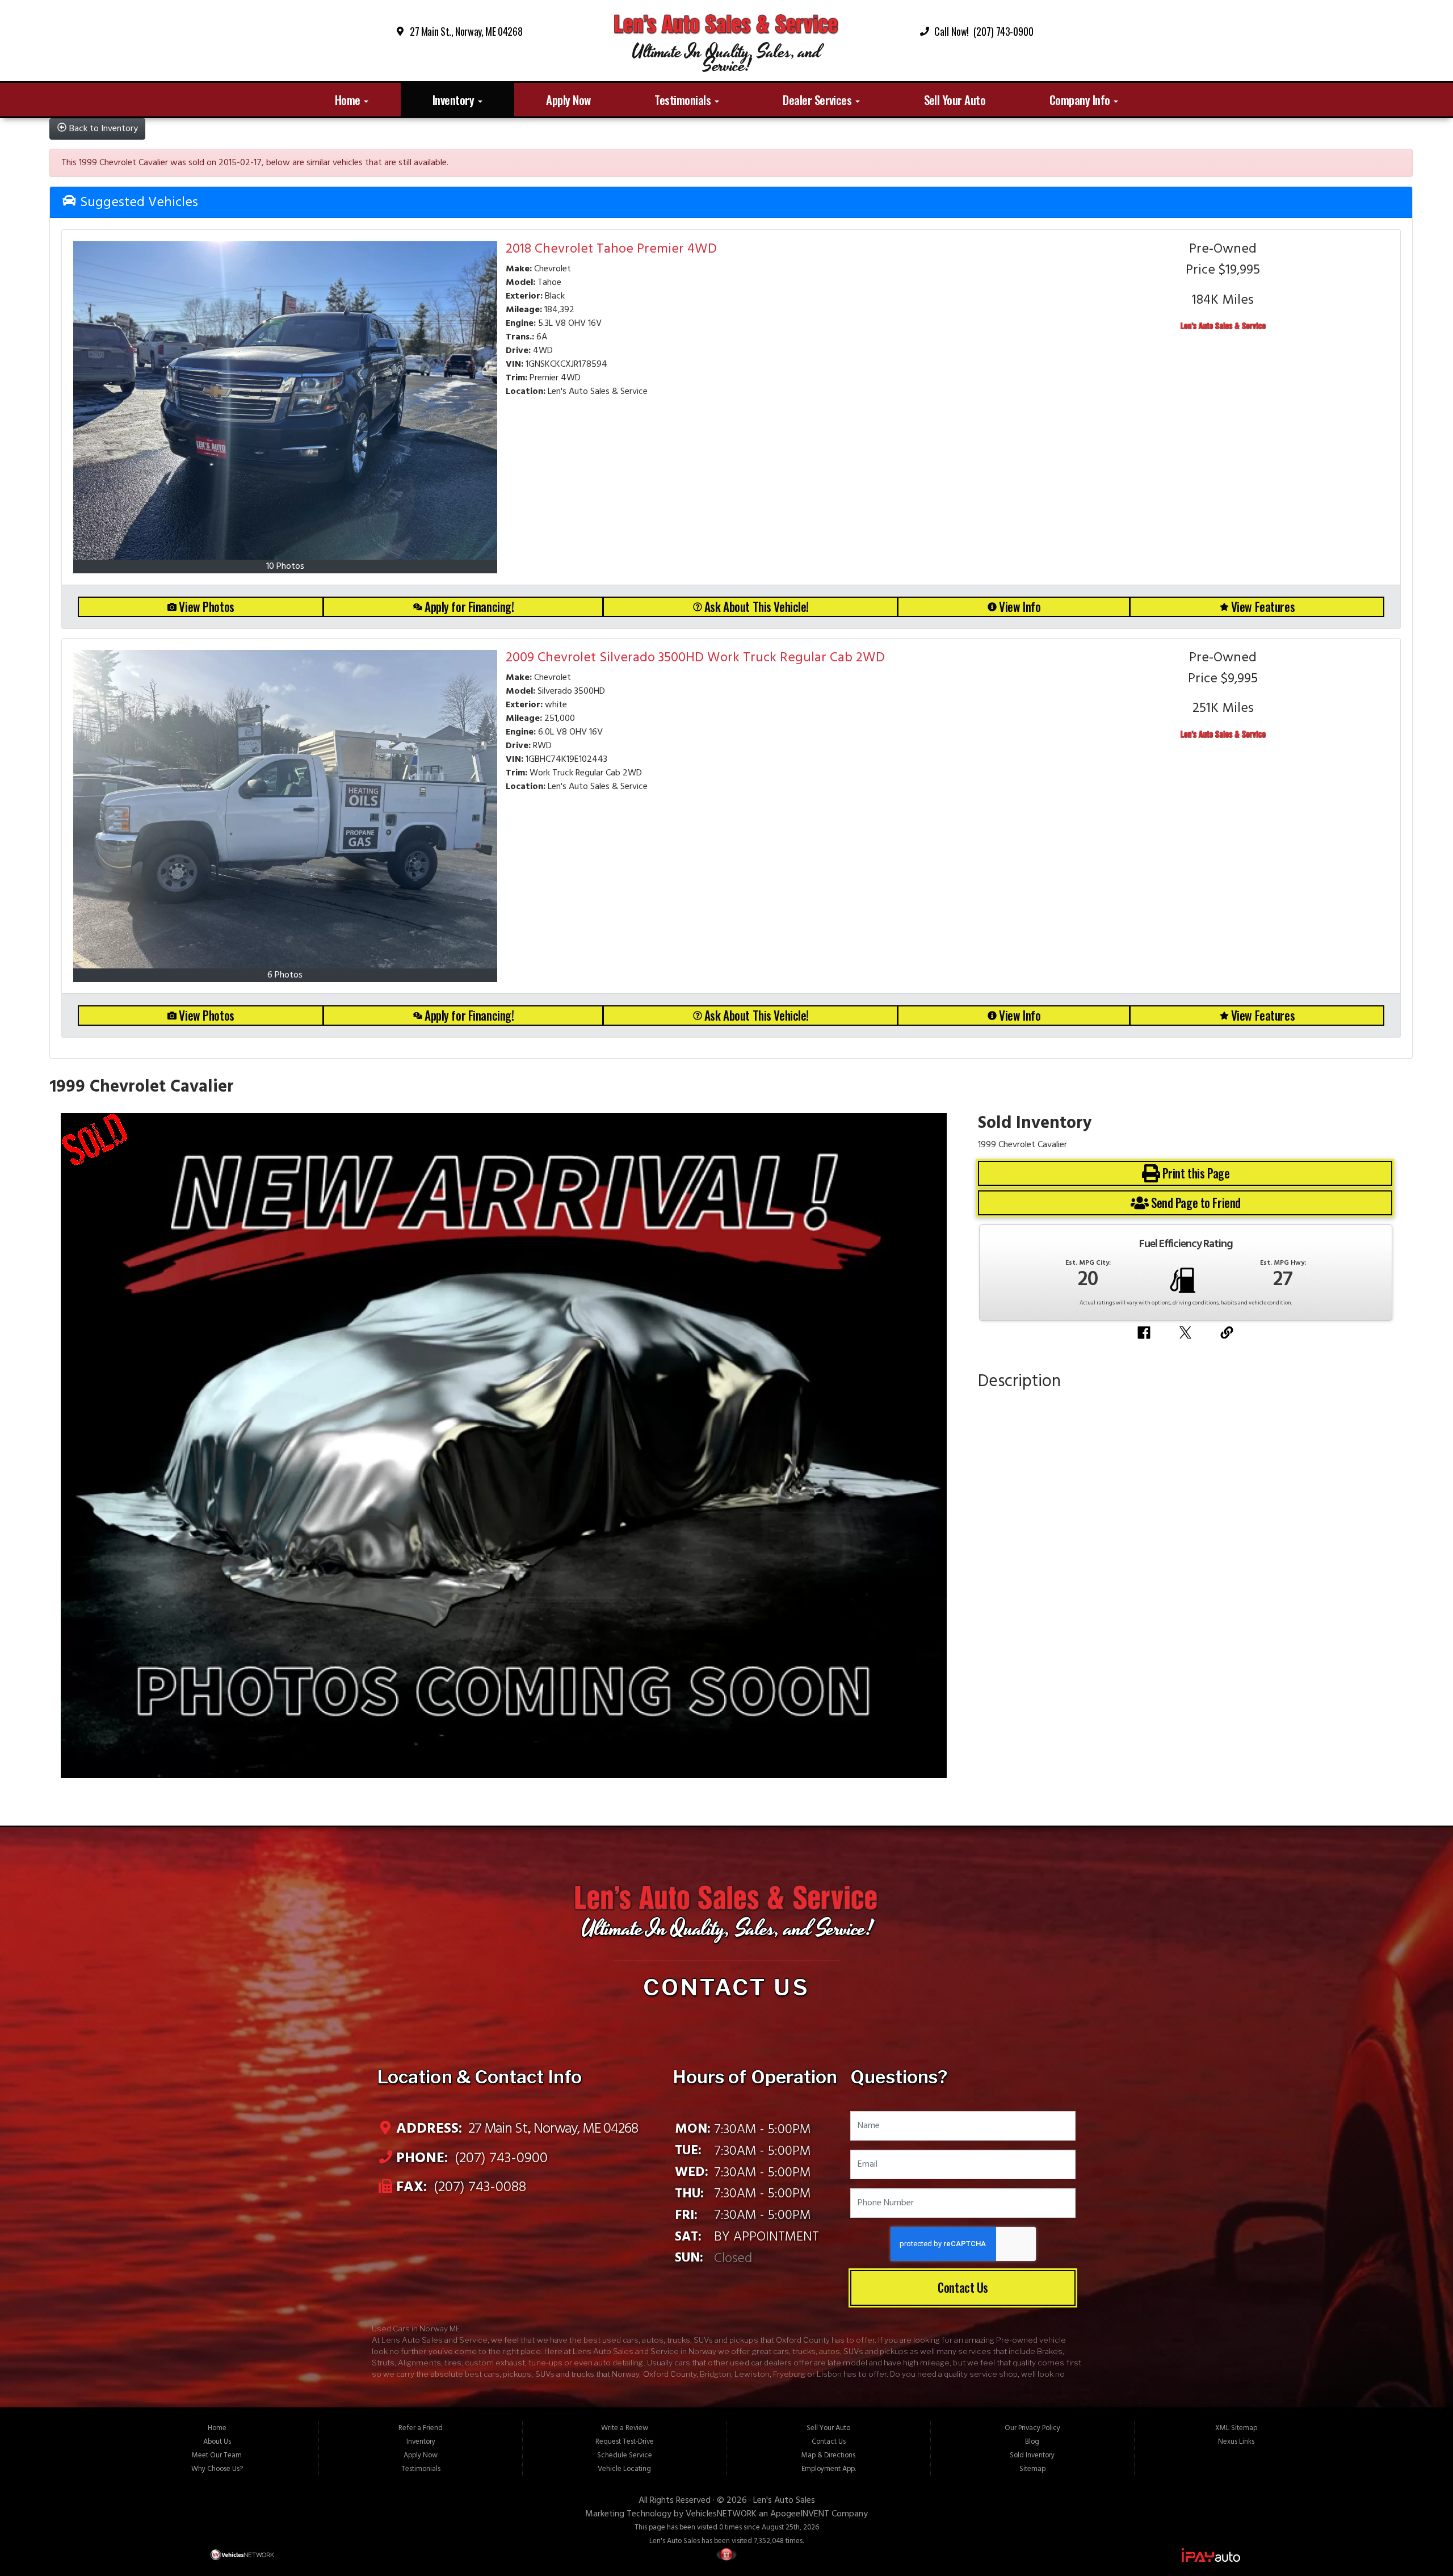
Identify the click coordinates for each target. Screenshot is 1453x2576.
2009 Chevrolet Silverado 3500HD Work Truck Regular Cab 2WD (695, 658)
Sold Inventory (1032, 2455)
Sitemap (1032, 2469)
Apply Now (568, 100)
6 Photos (285, 975)
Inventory (455, 100)
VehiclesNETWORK (721, 2514)
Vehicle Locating (624, 2469)
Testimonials (684, 100)
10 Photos (285, 567)
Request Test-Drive (625, 2442)
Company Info (1081, 100)
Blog (1032, 2442)
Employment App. (829, 2469)
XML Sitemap (1236, 2428)
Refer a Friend (421, 2428)
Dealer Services (818, 100)
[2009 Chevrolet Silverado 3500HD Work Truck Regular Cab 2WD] (285, 809)
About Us (217, 2442)
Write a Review (625, 2428)
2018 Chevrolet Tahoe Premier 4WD (611, 249)
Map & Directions (828, 2455)
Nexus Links (1236, 2442)
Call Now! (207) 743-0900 (984, 31)
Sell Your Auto (955, 100)
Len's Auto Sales (784, 2501)
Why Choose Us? (217, 2469)
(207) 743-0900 (499, 2158)
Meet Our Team (217, 2455)
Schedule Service (625, 2455)
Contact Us (963, 2287)
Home (349, 100)
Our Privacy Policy (1032, 2428)
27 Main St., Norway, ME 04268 (466, 31)
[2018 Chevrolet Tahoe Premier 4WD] (285, 400)
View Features (1263, 607)
